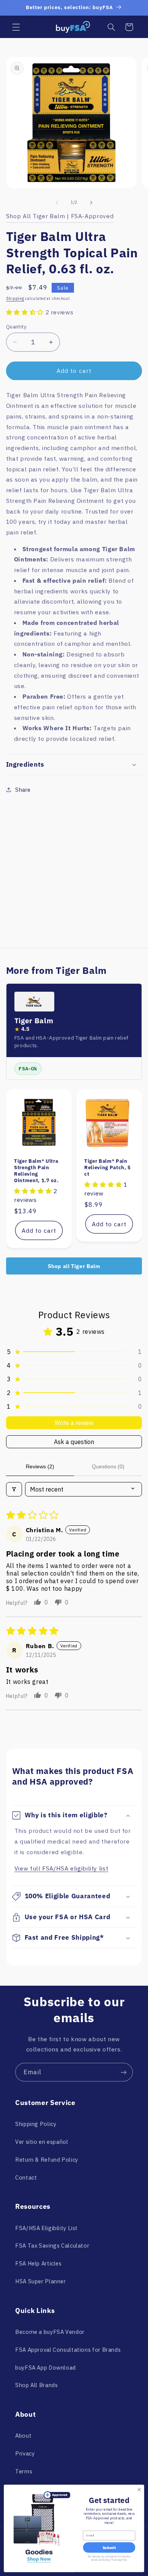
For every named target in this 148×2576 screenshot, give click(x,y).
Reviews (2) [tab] (40, 1466)
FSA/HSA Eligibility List (46, 2228)
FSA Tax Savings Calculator (52, 2245)
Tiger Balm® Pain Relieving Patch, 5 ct (108, 1168)
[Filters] (14, 1489)
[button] (16, 27)
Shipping (15, 298)
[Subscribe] (124, 2072)
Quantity (16, 327)
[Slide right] (91, 203)
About (23, 2436)
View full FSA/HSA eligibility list (61, 1868)
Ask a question (74, 1442)
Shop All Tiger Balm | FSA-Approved (60, 216)
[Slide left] (57, 203)
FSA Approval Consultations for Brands (68, 2350)
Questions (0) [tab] (108, 1466)
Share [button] (23, 790)
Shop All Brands (36, 2385)
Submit (109, 2548)
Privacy (25, 2453)
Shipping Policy (36, 2124)
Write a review (74, 1423)
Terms (24, 2471)
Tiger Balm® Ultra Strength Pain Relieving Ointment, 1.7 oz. (36, 1171)
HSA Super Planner (41, 2281)
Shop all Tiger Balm (74, 1266)
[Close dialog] (139, 2490)
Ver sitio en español (42, 2142)
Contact (26, 2177)
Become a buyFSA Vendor (50, 2332)
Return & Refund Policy (47, 2160)
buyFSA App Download (46, 2368)
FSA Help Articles (39, 2263)
